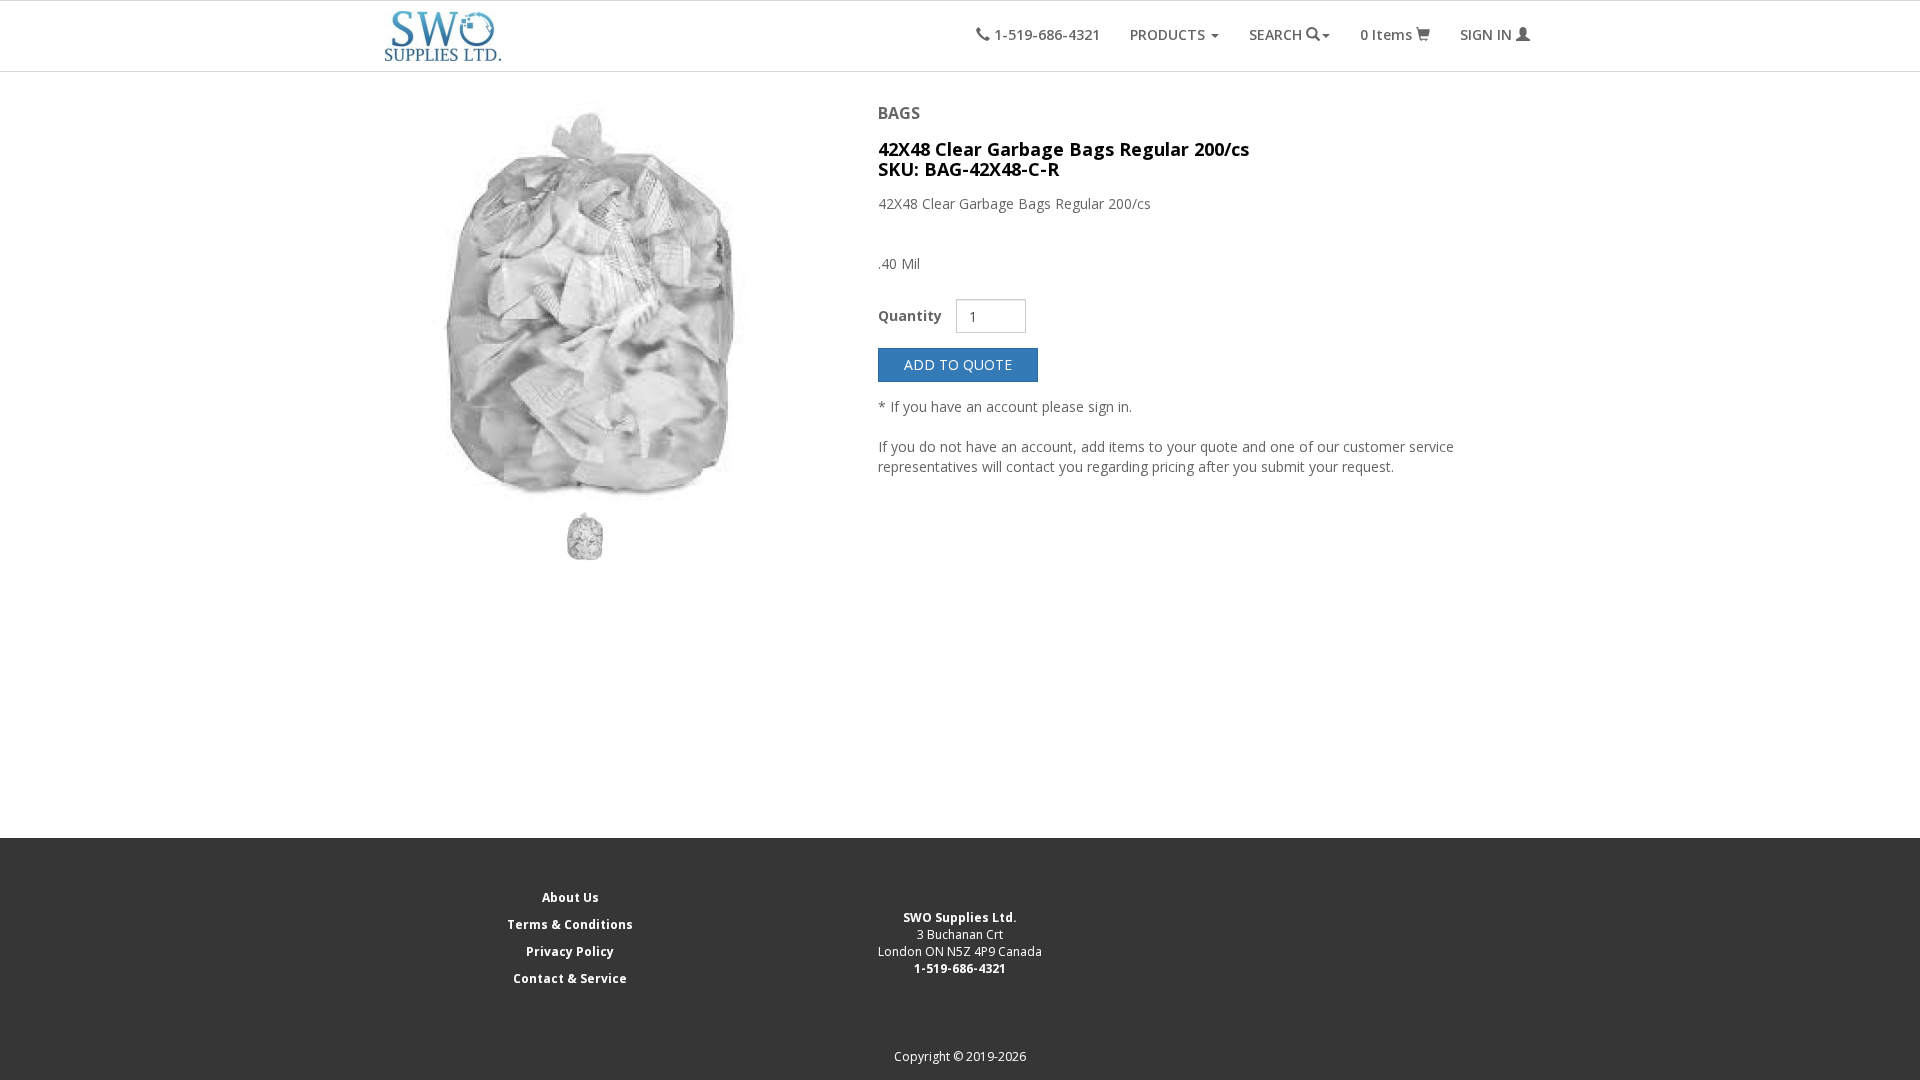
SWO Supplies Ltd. (960, 917)
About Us (570, 897)
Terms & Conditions (570, 924)
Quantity (910, 315)
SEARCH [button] (1277, 34)
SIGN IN (1488, 34)
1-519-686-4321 (960, 968)
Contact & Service (570, 978)
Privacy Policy (570, 951)
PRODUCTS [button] (1169, 34)
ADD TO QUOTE (958, 364)
